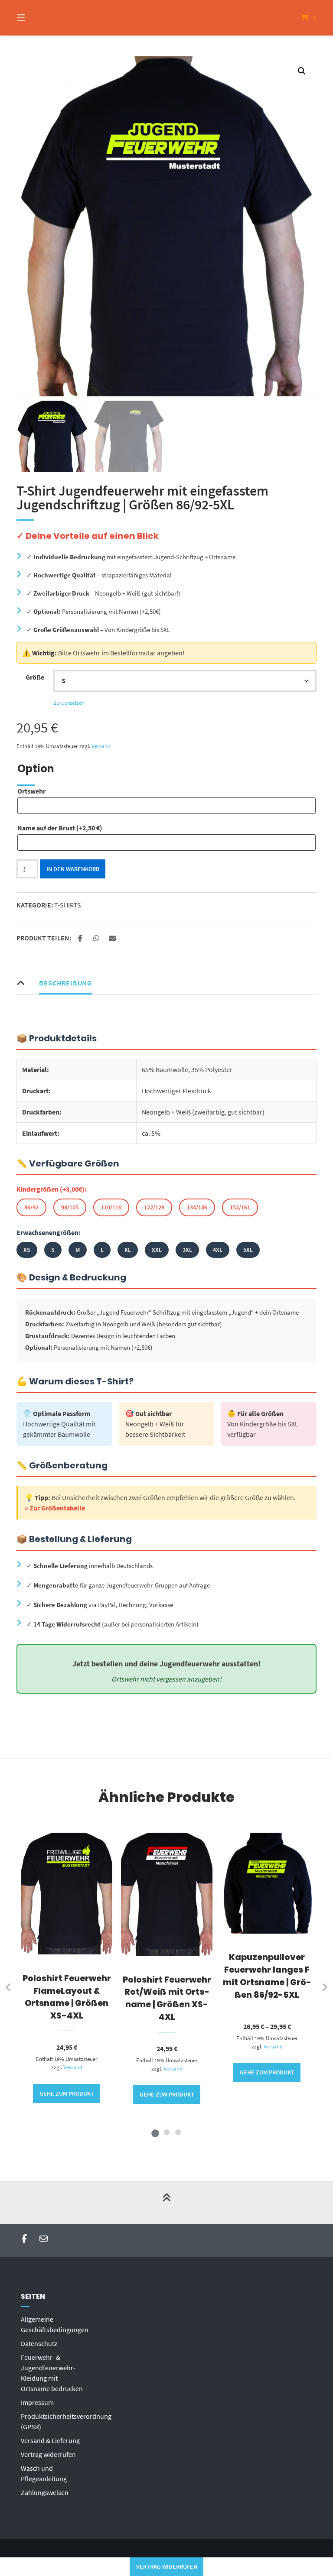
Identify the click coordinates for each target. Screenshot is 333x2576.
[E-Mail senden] (44, 2239)
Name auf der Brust (60, 828)
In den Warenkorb (73, 869)
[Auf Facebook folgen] (24, 2239)
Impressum (37, 2402)
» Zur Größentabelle (55, 1508)
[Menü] (36, 18)
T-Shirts (68, 905)
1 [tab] (155, 2132)
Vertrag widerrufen (48, 2454)
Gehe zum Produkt (67, 2093)
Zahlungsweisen (45, 2492)
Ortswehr (31, 791)
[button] (302, 71)
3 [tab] (178, 2132)
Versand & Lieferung (50, 2440)
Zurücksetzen (69, 703)
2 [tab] (166, 2132)
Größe (35, 677)
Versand (101, 746)
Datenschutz (39, 2343)
